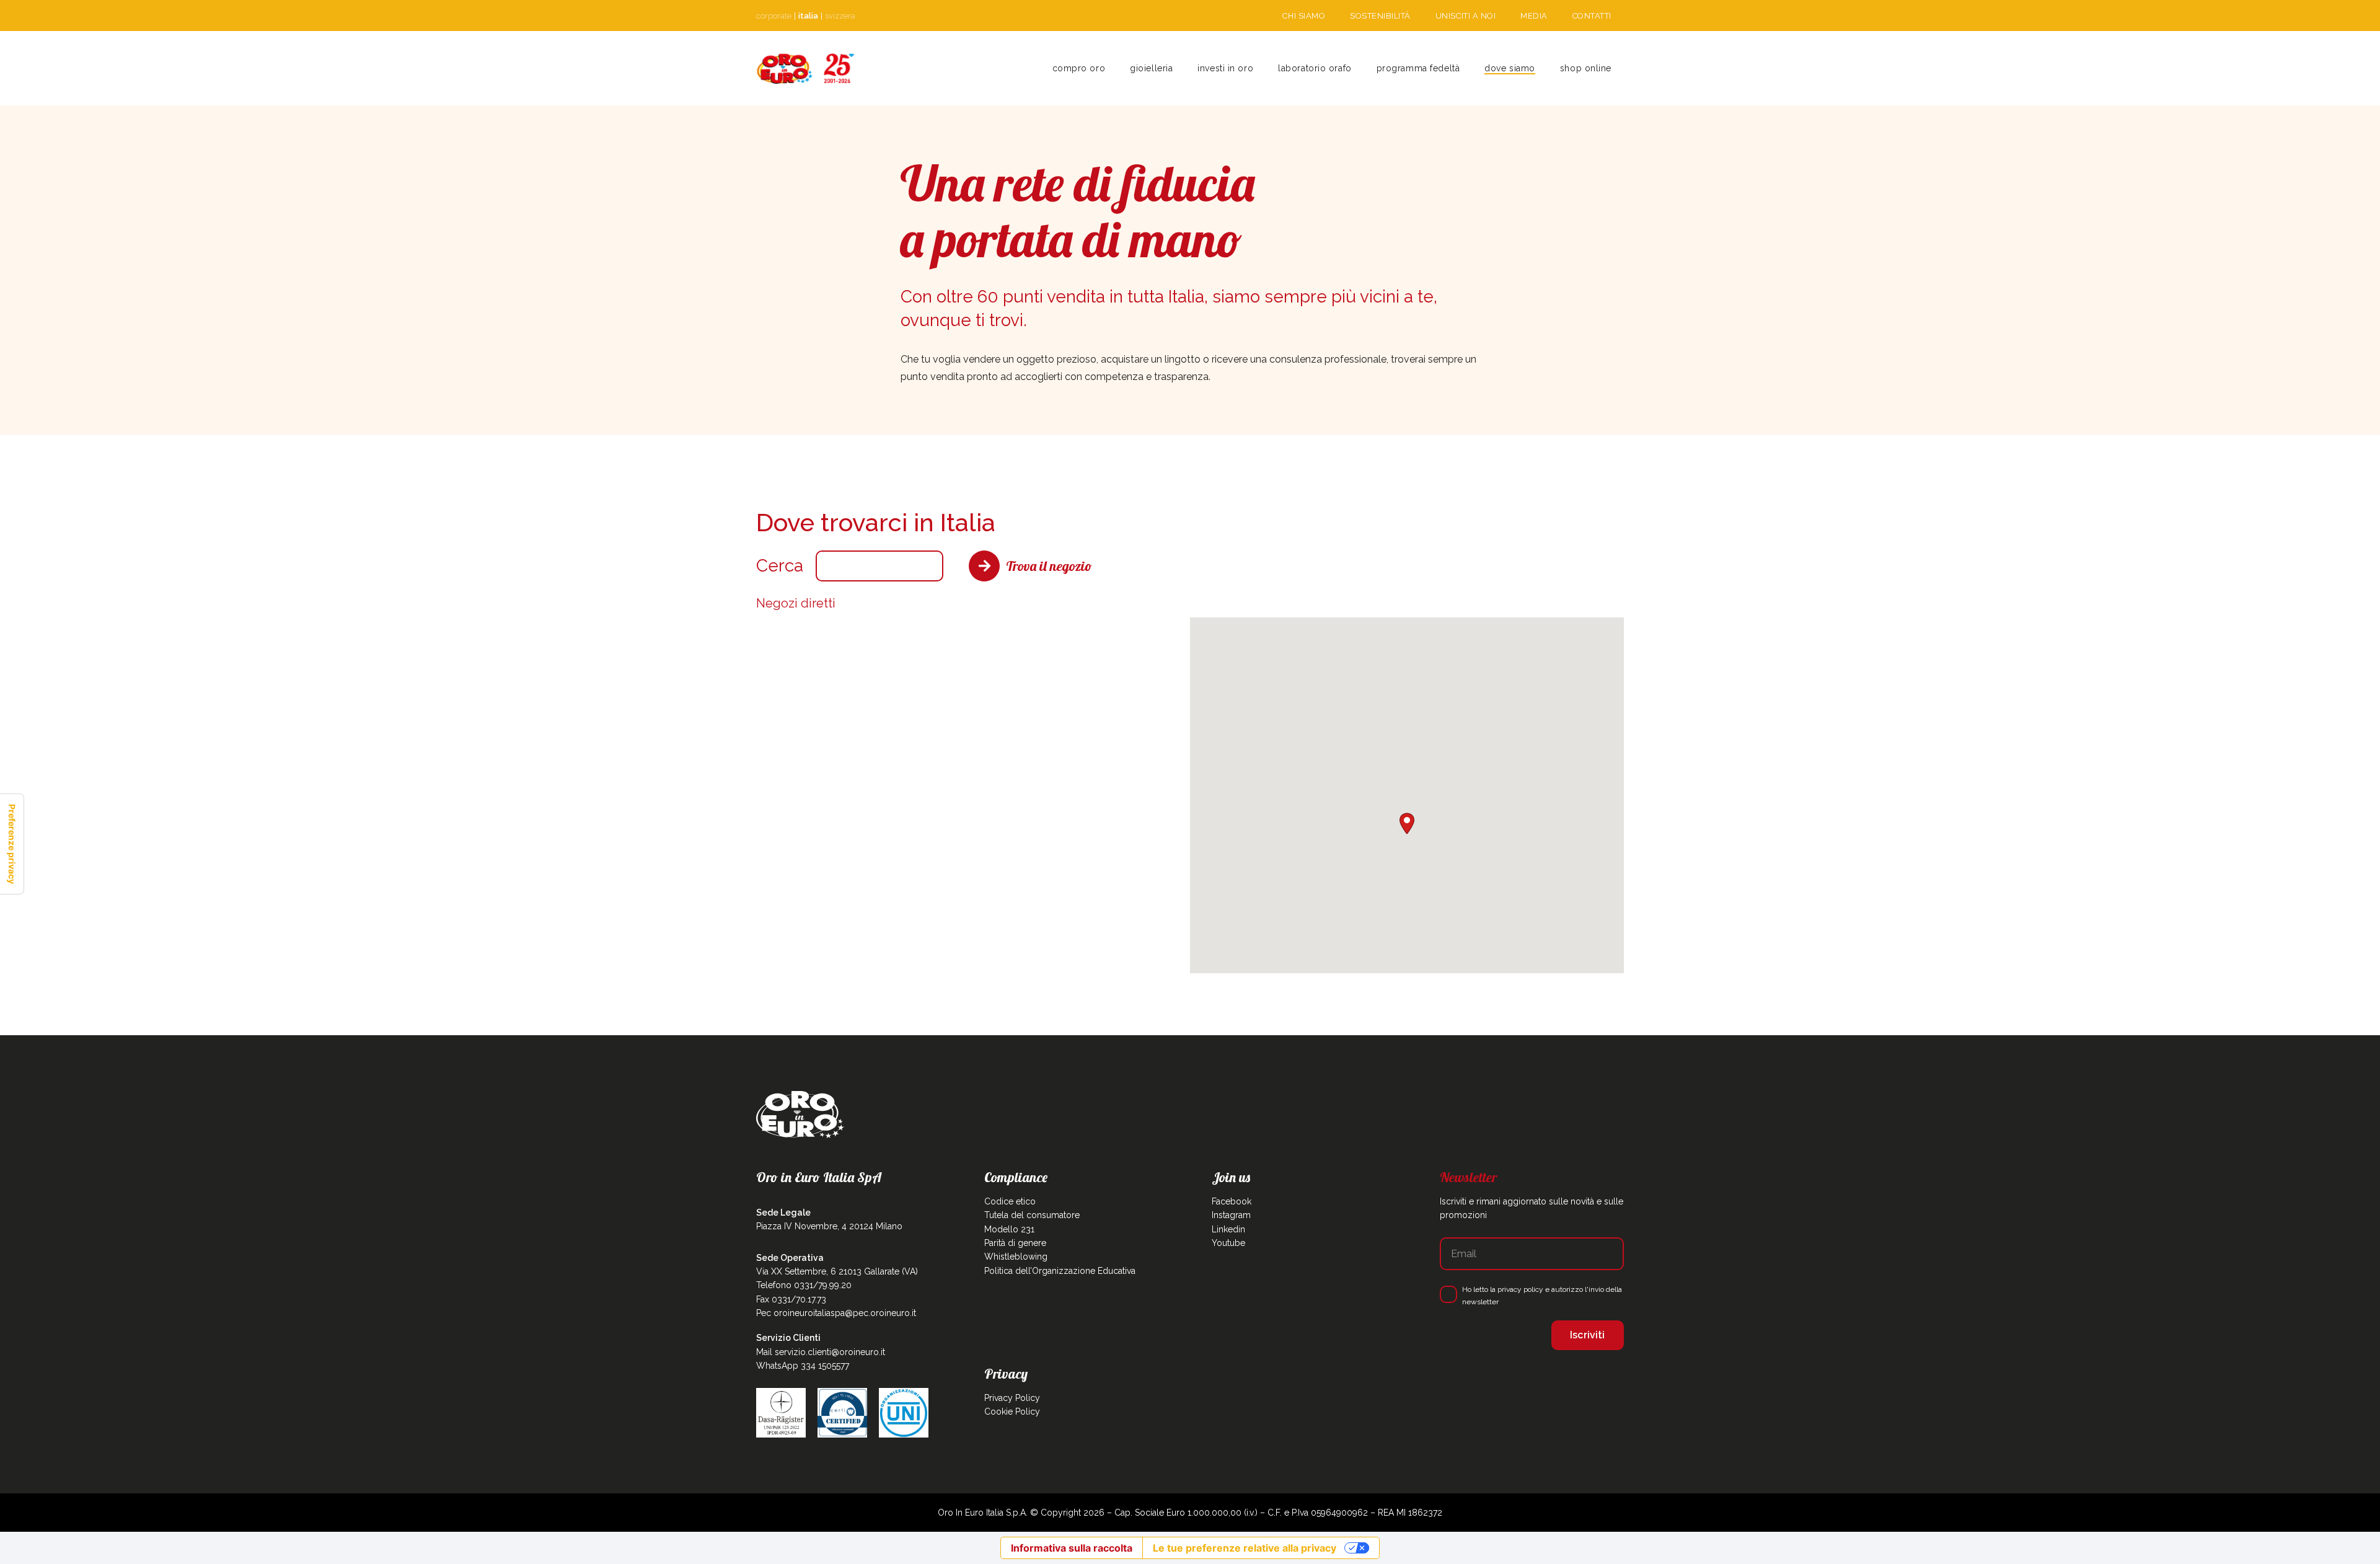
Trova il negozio (1049, 566)
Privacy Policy (1012, 1398)
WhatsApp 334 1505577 (803, 1366)
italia (808, 16)
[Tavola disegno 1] (806, 68)
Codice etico (1010, 1201)
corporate (774, 16)
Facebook (1232, 1201)
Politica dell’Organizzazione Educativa (1060, 1271)
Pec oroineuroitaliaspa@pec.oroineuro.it (836, 1313)
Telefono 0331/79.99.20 (804, 1285)
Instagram (1231, 1215)
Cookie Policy (1012, 1412)
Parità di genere (1015, 1243)
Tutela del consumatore (1032, 1215)
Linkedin (1228, 1229)
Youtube (1228, 1243)
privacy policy (1520, 1289)
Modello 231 (1009, 1229)
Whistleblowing (1016, 1257)
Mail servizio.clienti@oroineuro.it (821, 1352)
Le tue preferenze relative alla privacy (1245, 1548)
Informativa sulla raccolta (1072, 1548)
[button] (1178, 68)
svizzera (840, 16)
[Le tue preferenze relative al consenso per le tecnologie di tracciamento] (12, 844)
